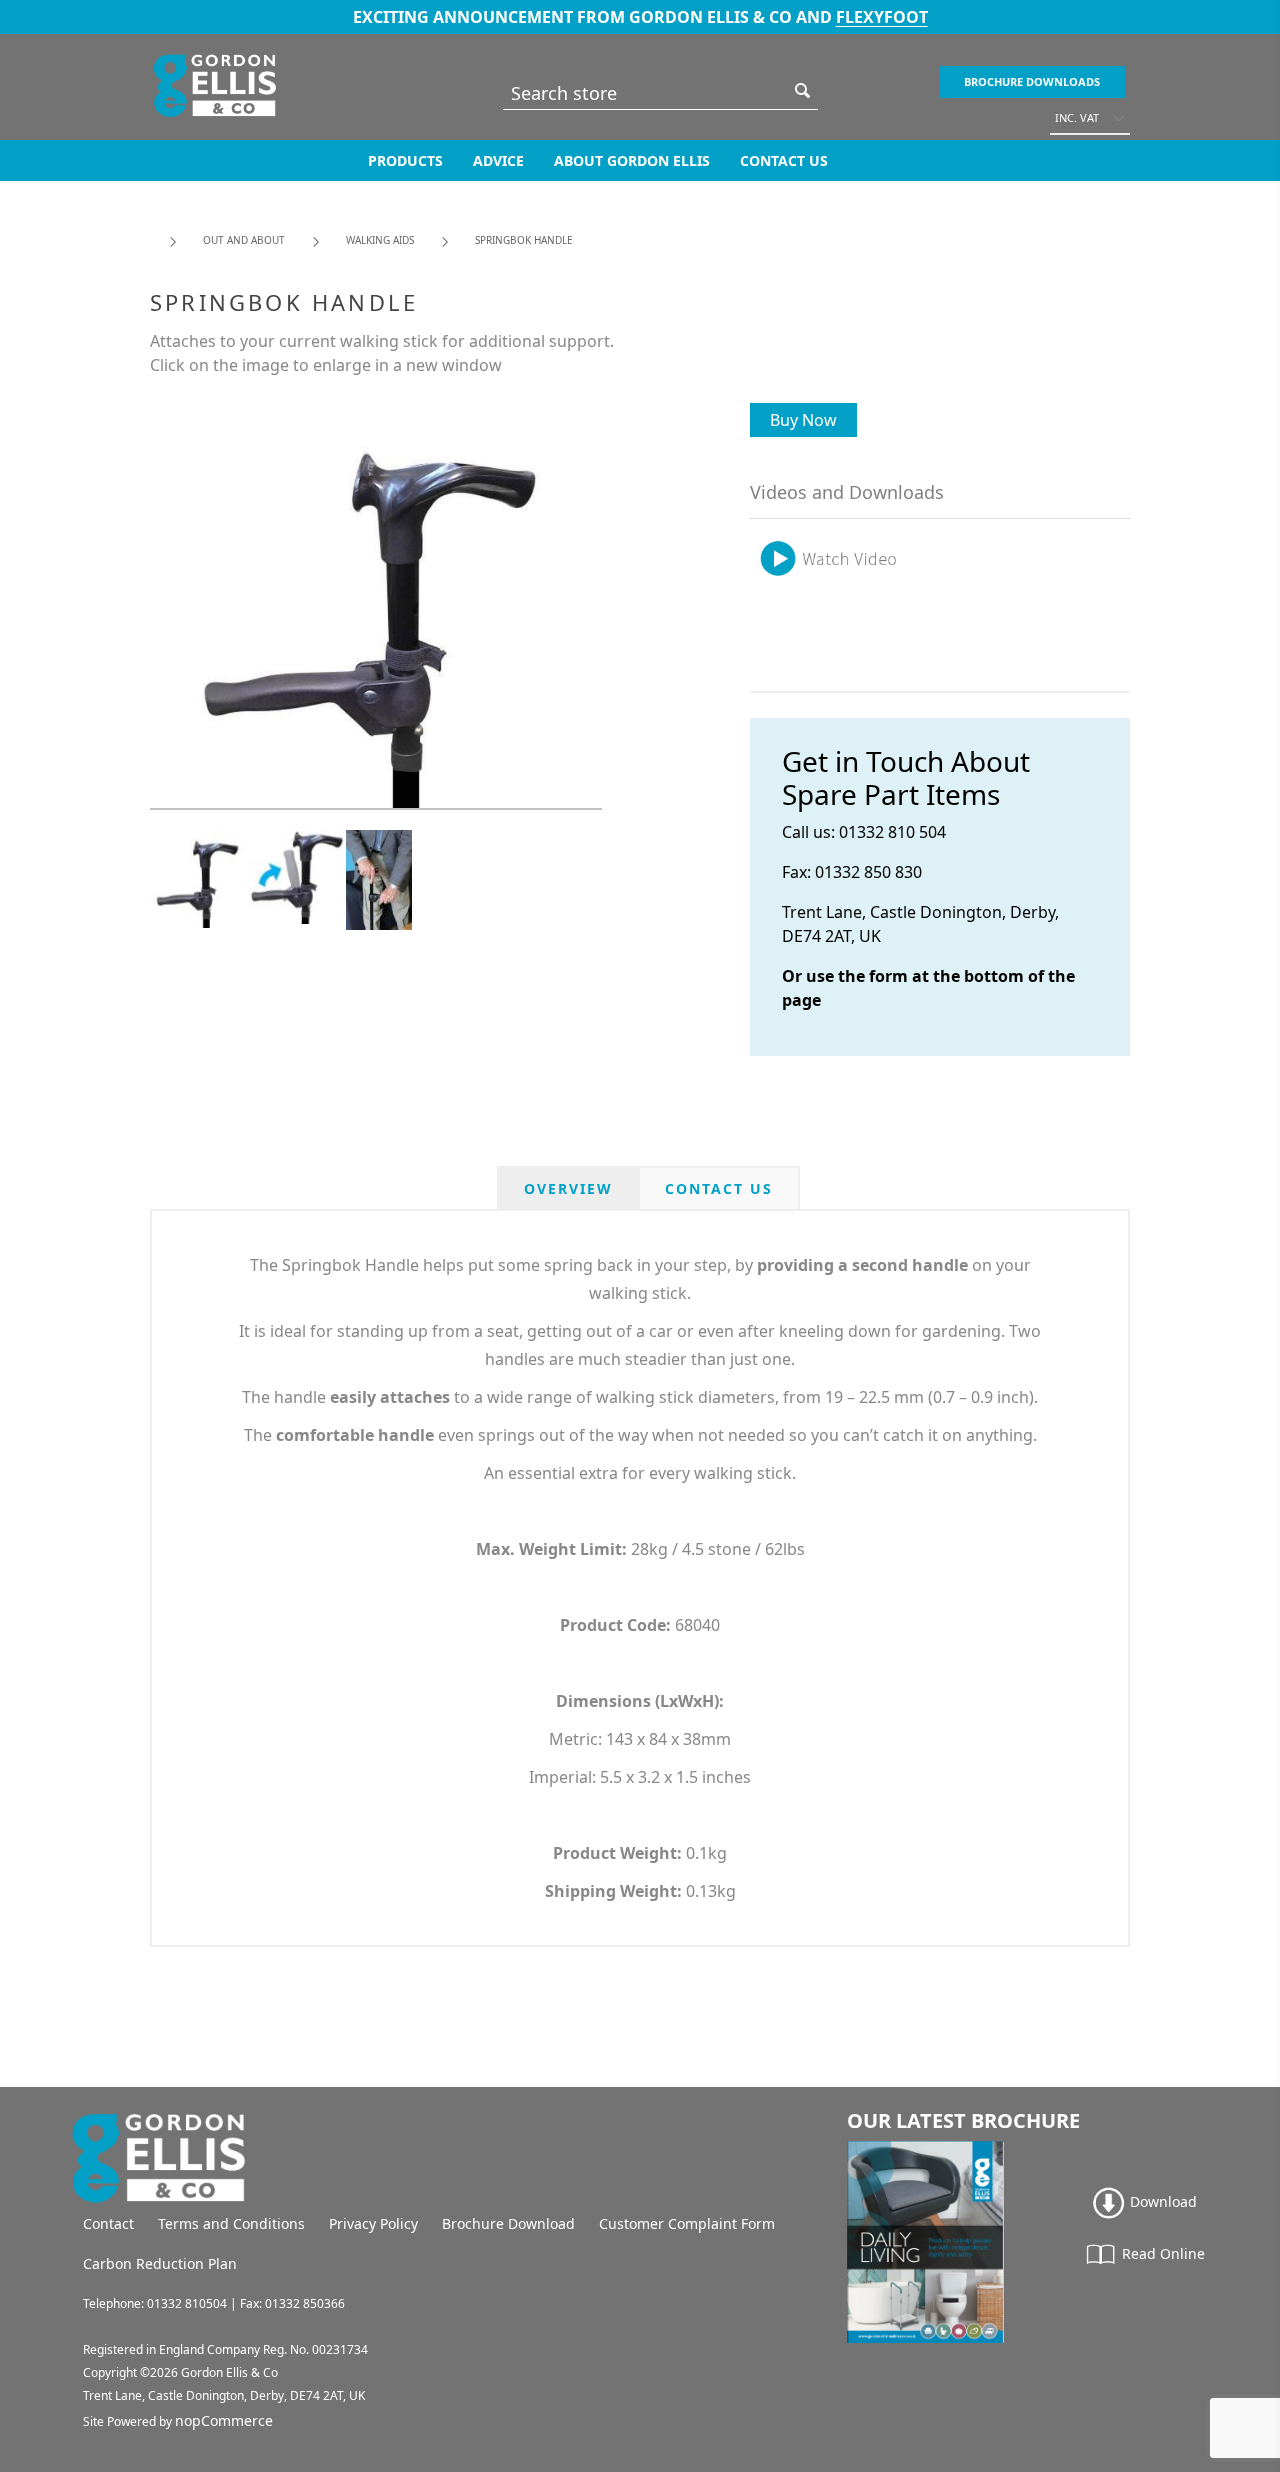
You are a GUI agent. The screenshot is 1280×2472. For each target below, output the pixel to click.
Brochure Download (508, 2223)
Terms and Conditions (231, 2223)
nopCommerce (224, 2420)
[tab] (568, 1188)
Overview (568, 1188)
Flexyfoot (882, 17)
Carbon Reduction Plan (160, 2263)
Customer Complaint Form (687, 2223)
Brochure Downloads (1032, 81)
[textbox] (645, 92)
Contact (108, 2223)
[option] (199, 879)
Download (1161, 2201)
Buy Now (803, 420)
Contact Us (784, 160)
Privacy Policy (373, 2223)
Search (803, 90)
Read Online (1161, 2253)
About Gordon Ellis (632, 160)
